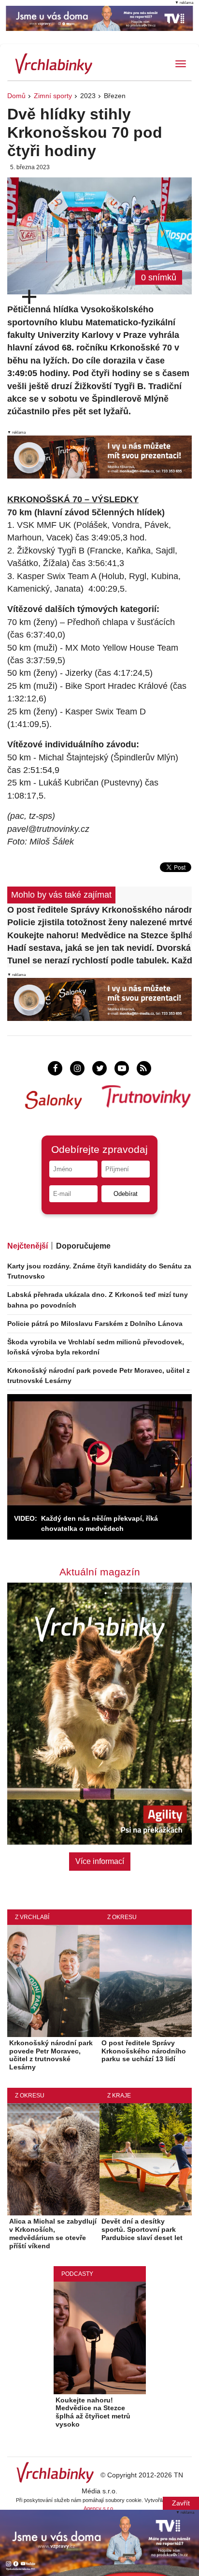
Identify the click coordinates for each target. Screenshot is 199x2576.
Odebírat (126, 1194)
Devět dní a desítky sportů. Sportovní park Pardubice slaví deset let (142, 2229)
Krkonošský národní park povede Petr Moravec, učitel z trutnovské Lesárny (51, 2055)
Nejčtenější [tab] (28, 1246)
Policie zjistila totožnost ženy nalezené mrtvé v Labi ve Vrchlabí (99, 922)
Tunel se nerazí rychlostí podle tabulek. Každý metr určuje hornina (99, 961)
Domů (16, 96)
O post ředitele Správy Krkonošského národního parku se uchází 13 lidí (99, 910)
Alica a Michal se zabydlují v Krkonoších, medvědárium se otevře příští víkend (53, 2233)
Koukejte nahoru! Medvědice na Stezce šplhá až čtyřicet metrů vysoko (99, 935)
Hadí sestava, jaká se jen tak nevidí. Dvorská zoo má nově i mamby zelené (99, 948)
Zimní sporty (53, 96)
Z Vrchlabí (32, 1917)
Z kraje (119, 2096)
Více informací (100, 1861)
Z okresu (122, 1917)
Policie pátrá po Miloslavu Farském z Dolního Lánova (95, 1324)
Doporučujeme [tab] (83, 1246)
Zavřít (181, 2503)
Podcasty (77, 2274)
